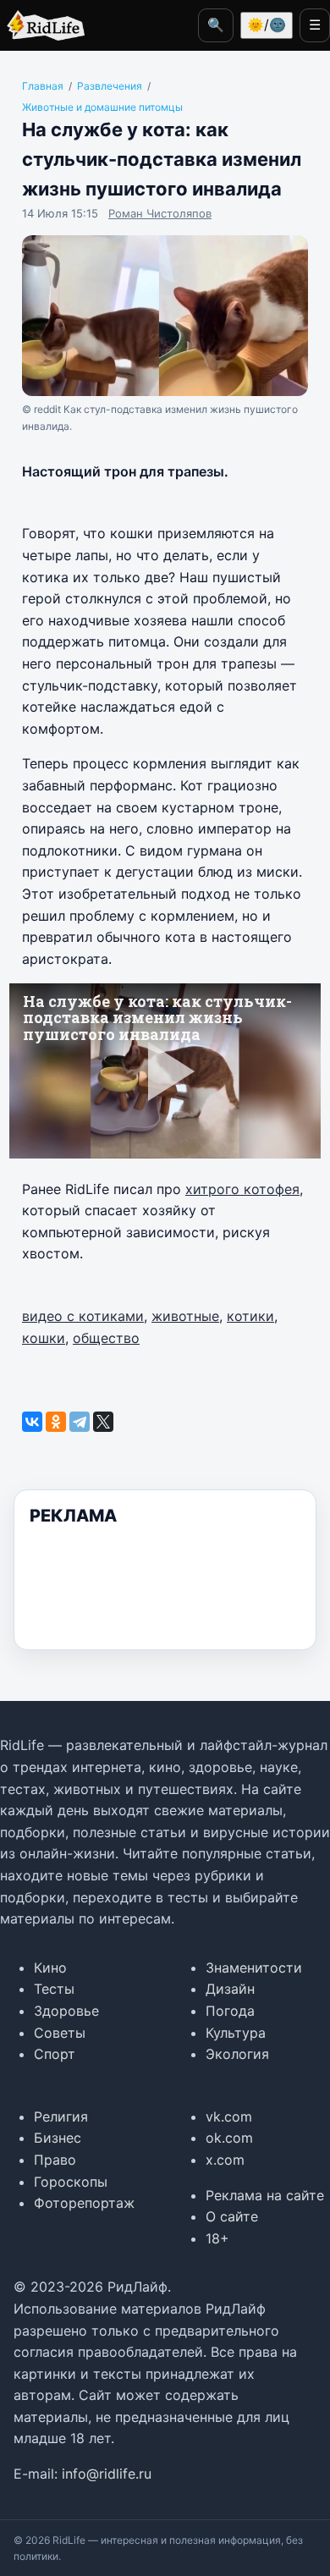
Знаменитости (254, 1968)
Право (55, 2160)
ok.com (229, 2138)
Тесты (54, 1989)
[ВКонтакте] (32, 1422)
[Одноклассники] (56, 1422)
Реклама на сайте (265, 2195)
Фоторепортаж (84, 2203)
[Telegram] (80, 1422)
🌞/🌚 (267, 25)
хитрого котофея (242, 1189)
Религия (61, 2116)
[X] (103, 1422)
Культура (236, 2033)
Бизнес (58, 2138)
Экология (237, 2054)
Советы (60, 2033)
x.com (225, 2160)
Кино (50, 1968)
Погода (230, 2011)
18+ (217, 2238)
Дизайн (230, 1989)
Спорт (55, 2054)
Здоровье (66, 2011)
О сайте (232, 2216)
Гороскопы (71, 2182)
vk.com (229, 2116)
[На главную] (42, 25)
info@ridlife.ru (107, 2474)
